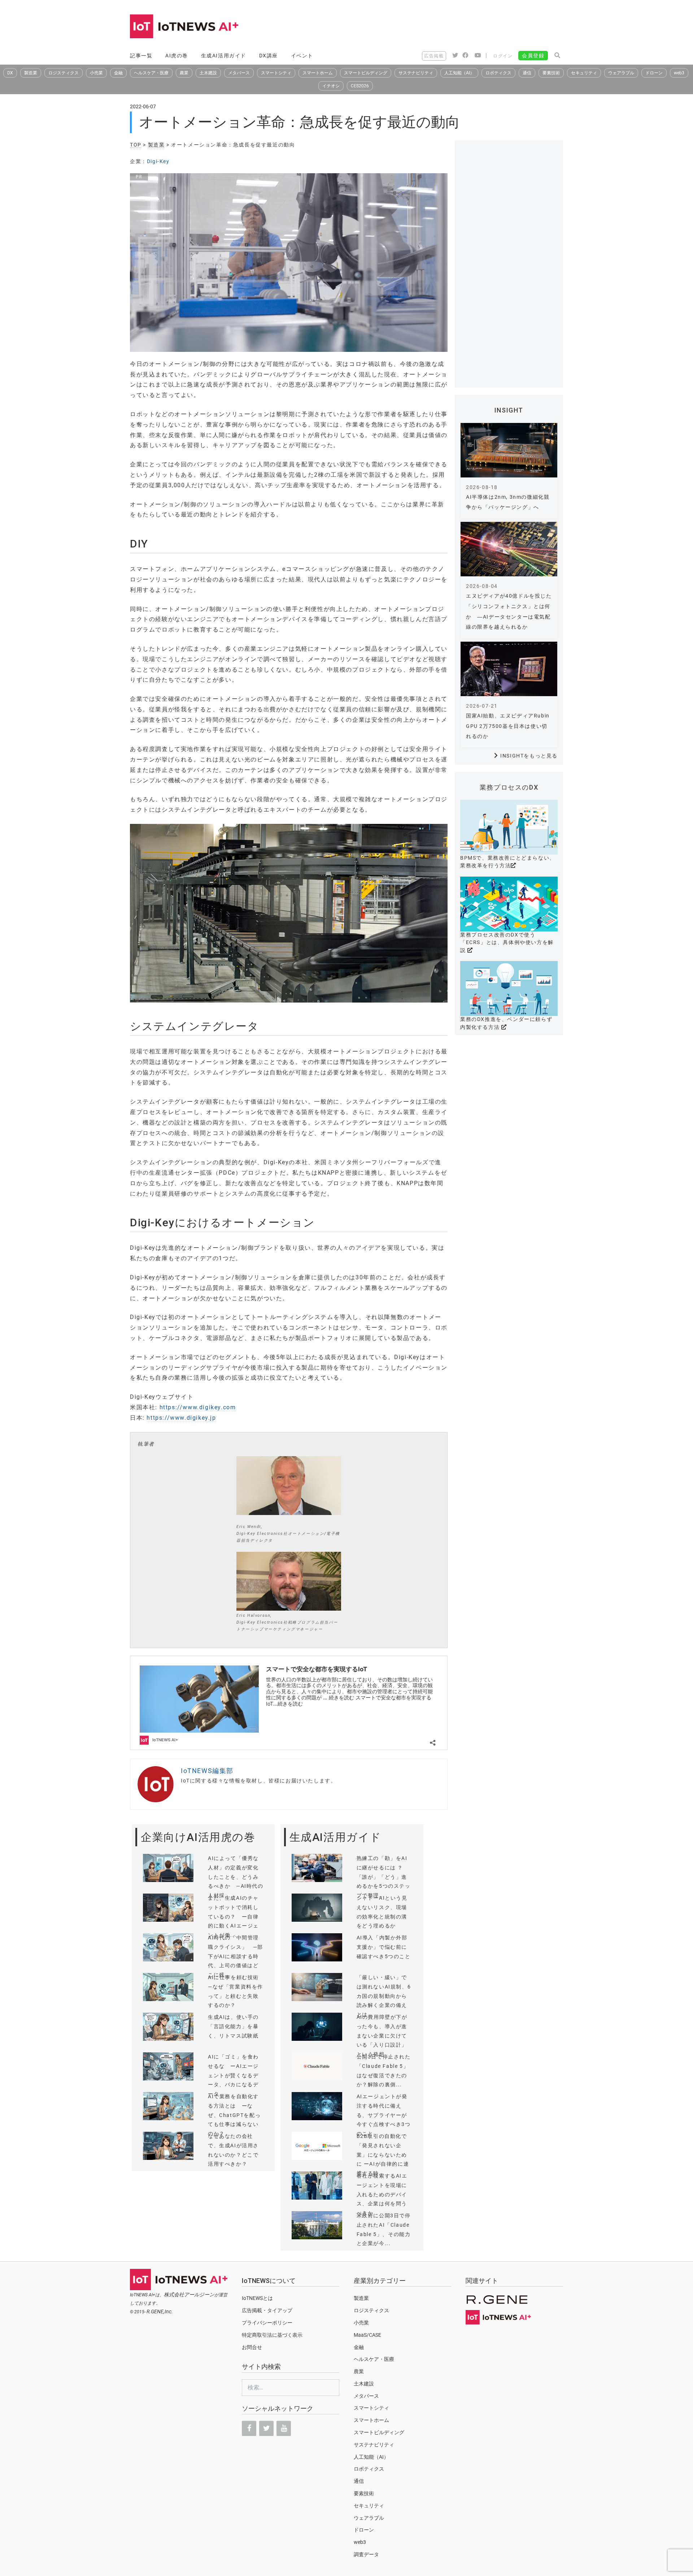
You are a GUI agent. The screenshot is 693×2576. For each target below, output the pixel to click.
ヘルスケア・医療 (151, 73)
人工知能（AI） (459, 73)
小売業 (96, 73)
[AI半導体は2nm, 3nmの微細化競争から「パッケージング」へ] (509, 450)
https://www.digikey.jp (181, 1418)
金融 (118, 73)
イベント (302, 56)
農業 (184, 73)
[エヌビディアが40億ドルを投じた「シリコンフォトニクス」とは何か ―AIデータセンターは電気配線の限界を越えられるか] (509, 549)
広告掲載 (434, 56)
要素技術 (551, 73)
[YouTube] (284, 2428)
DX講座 (269, 56)
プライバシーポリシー (267, 2323)
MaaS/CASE (367, 2335)
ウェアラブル (621, 73)
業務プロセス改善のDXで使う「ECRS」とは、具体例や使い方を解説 (507, 942)
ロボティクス (498, 73)
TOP (136, 145)
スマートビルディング (366, 73)
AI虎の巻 (177, 56)
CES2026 (360, 86)
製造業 (31, 73)
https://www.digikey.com (198, 1407)
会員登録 (533, 56)
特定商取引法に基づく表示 (272, 2335)
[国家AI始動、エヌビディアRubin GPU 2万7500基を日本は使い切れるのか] (509, 669)
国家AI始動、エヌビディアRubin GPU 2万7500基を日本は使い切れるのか (508, 726)
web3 (679, 73)
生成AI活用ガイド (224, 56)
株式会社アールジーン (189, 2295)
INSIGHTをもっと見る (529, 756)
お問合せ (252, 2347)
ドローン (654, 73)
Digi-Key (158, 161)
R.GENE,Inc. (160, 2311)
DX (10, 73)
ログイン (503, 56)
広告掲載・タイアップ (267, 2310)
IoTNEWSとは (257, 2298)
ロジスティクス (64, 73)
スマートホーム (318, 73)
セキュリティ (584, 73)
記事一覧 (141, 56)
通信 (527, 73)
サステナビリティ (416, 73)
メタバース (239, 73)
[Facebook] (249, 2428)
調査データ (366, 2554)
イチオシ (331, 86)
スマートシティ (276, 73)
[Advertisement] (432, 27)
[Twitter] (266, 2428)
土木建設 (208, 73)
